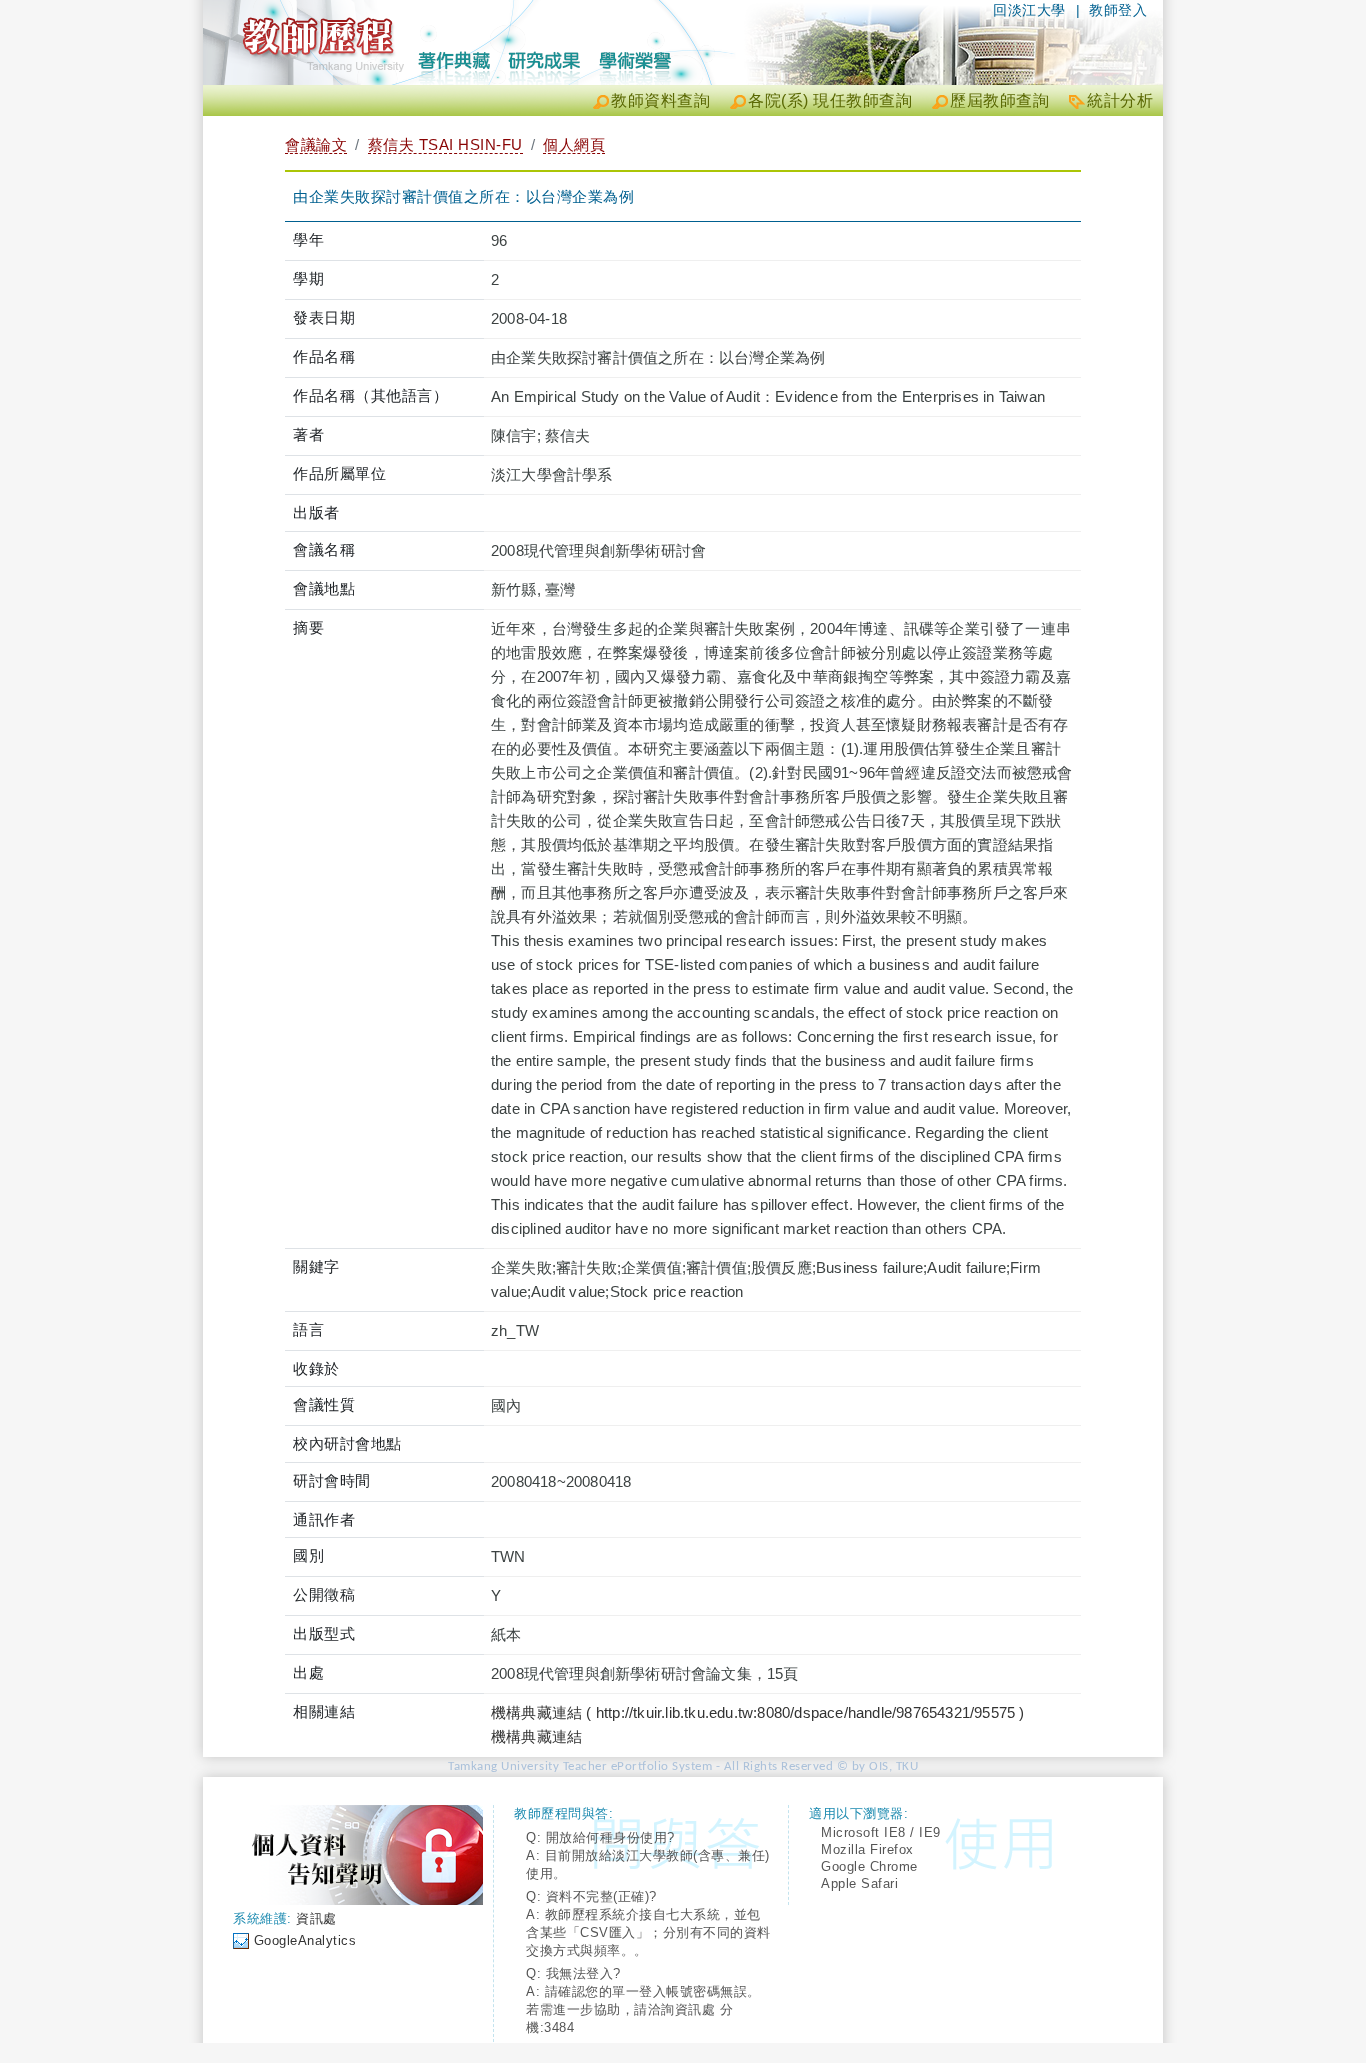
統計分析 (1120, 100)
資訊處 (316, 1918)
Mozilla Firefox (867, 1849)
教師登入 (1118, 10)
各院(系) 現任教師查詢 (830, 100)
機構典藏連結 (536, 1736)
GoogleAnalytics (305, 1940)
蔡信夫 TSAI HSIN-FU (445, 144)
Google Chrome (869, 1866)
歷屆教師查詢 (999, 100)
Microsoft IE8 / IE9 (881, 1832)
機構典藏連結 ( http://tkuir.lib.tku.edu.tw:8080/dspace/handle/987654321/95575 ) (758, 1712)
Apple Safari (859, 1883)
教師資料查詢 (660, 100)
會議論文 (316, 144)
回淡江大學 (1029, 10)
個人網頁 (574, 144)
